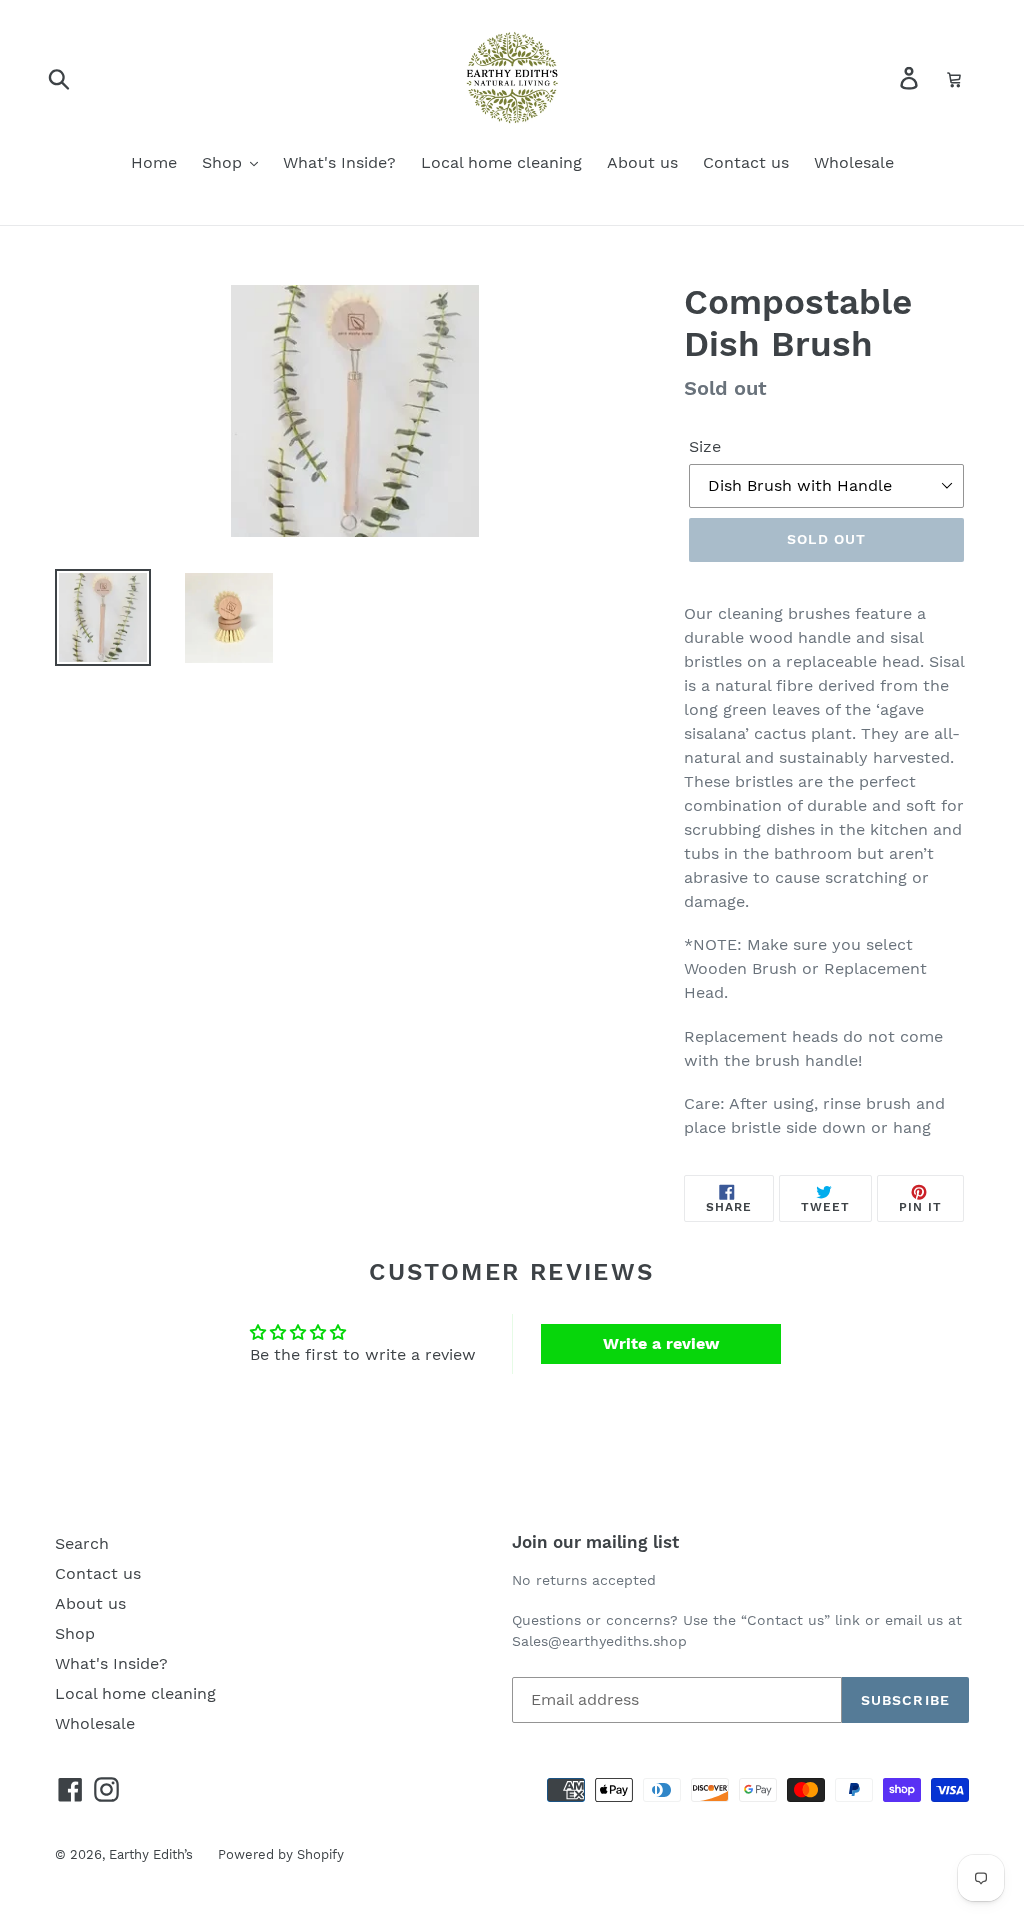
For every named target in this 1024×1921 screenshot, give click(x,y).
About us (90, 1603)
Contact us (98, 1573)
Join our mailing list (595, 1542)
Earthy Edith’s (151, 1854)
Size (705, 446)
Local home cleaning (135, 1693)
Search (82, 1543)
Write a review (661, 1343)
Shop (75, 1633)
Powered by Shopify (281, 1854)
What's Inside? (111, 1663)
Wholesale (95, 1723)
